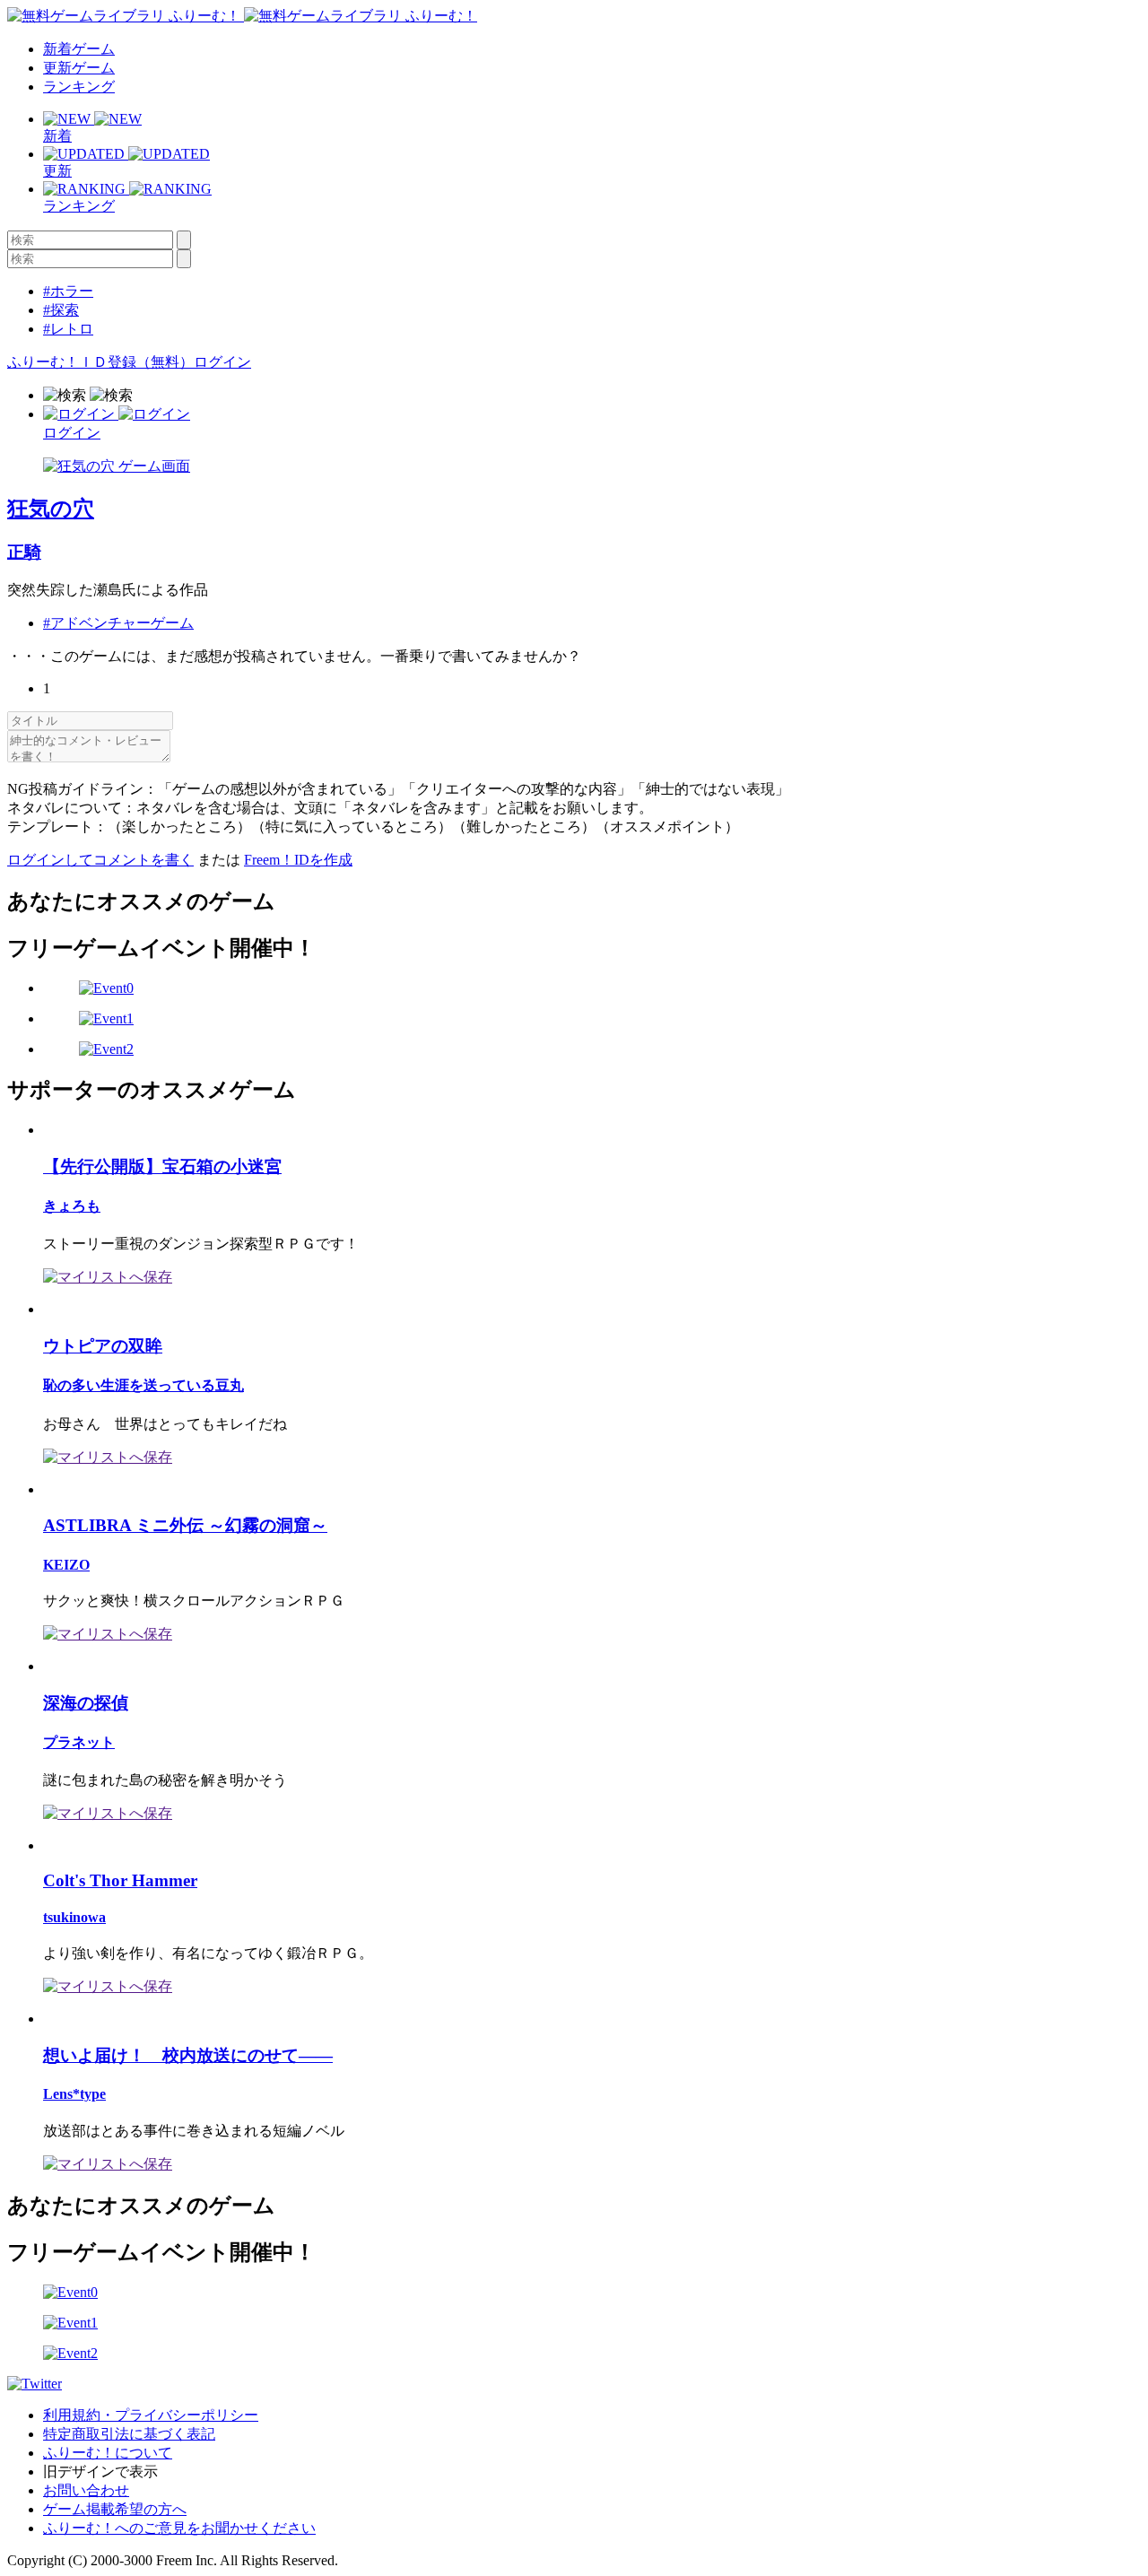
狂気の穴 (51, 509)
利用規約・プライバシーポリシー (151, 2415)
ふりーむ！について (108, 2453)
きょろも (72, 1206)
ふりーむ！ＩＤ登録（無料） (100, 362)
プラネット (79, 1742)
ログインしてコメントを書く (100, 860)
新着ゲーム (79, 49)
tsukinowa (74, 1917)
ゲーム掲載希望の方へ (115, 2509)
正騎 (24, 552)
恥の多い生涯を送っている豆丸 (143, 1385)
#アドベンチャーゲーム (118, 623)
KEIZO (66, 1565)
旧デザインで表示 (100, 2472)
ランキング (79, 87)
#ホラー (68, 291)
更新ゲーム (79, 68)
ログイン (222, 362)
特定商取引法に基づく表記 (129, 2434)
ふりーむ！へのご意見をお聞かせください (179, 2528)
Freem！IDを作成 (298, 860)
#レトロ (68, 329)
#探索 (61, 310)
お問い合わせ (86, 2490)
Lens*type (74, 2094)
